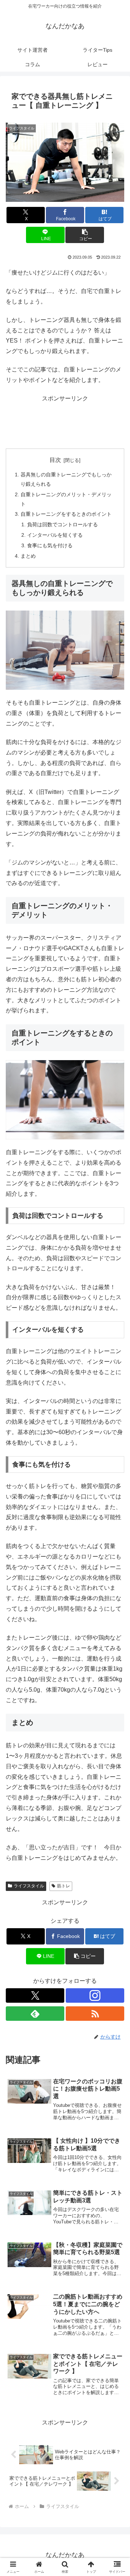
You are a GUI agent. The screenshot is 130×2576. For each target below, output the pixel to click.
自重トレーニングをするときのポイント (66, 514)
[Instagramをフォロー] (95, 1995)
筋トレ (64, 1886)
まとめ (28, 556)
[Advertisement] (65, 422)
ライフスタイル (29, 1886)
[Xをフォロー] (35, 1995)
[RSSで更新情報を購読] (95, 2014)
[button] (85, 235)
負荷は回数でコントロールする (62, 524)
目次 (55, 460)
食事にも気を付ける (50, 545)
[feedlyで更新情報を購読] (35, 2014)
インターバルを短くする (55, 535)
